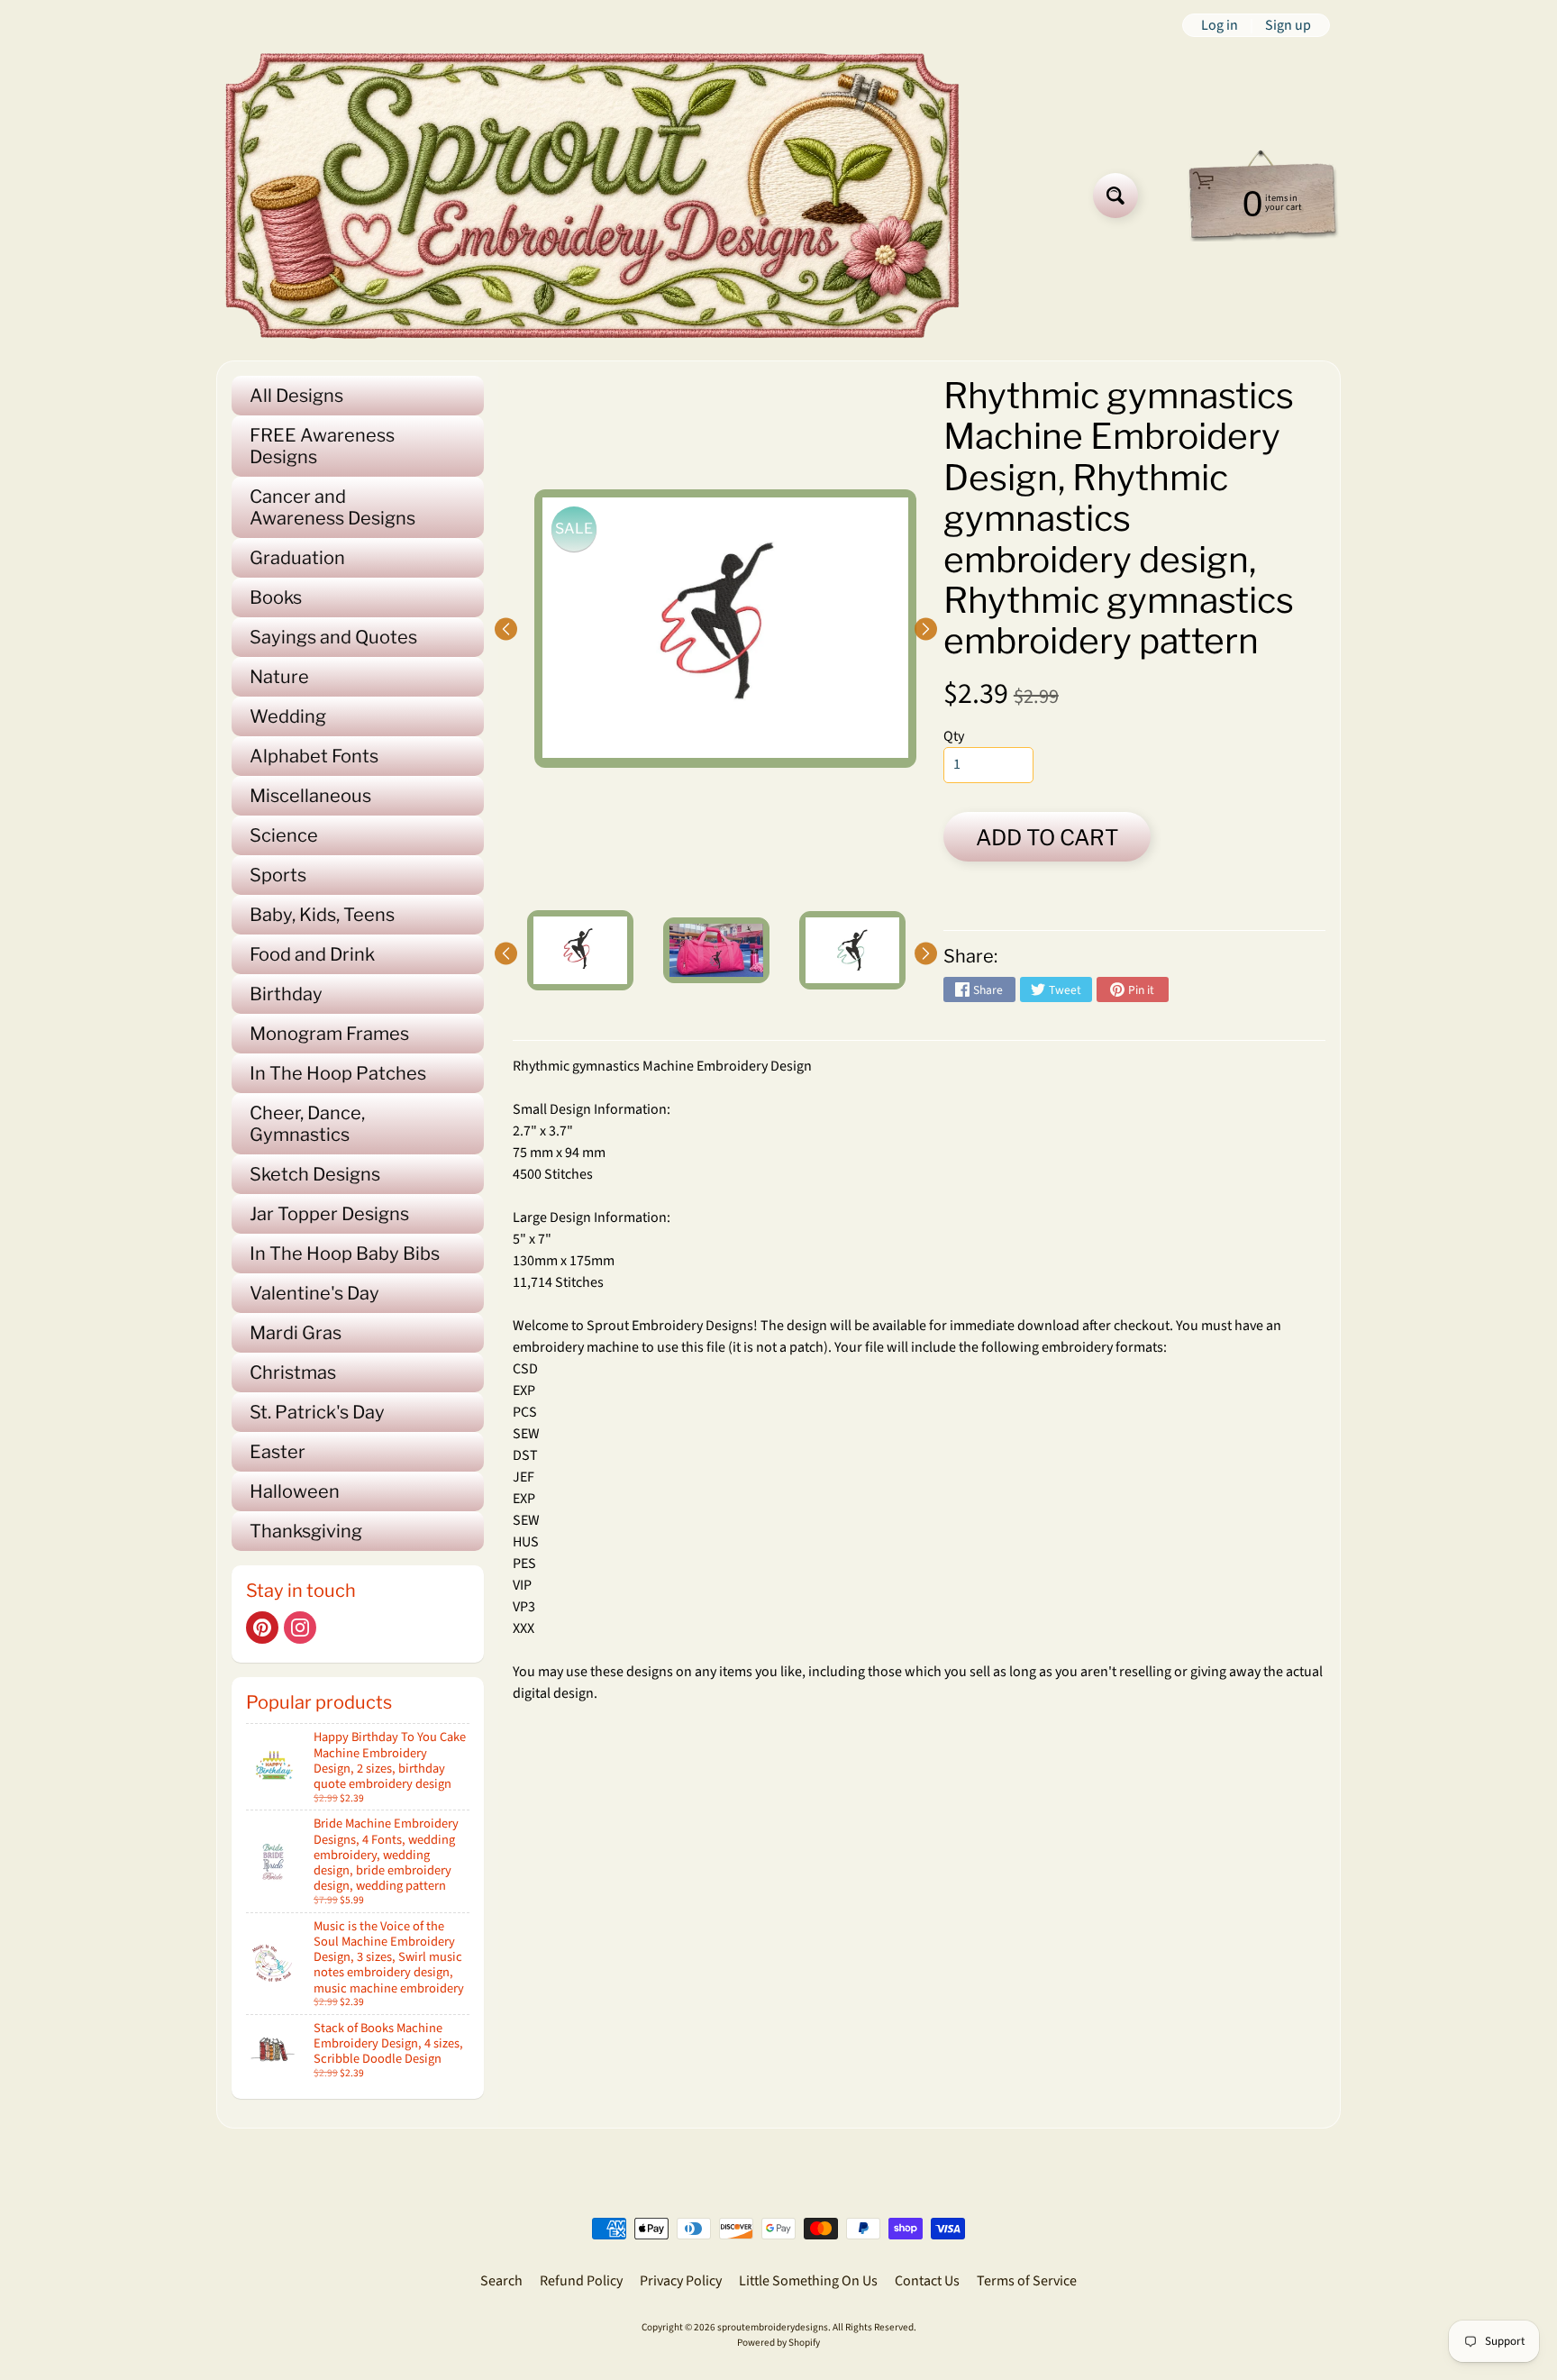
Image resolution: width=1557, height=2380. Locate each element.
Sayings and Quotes (333, 637)
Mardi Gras (296, 1333)
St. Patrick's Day (317, 1412)
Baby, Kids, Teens (322, 915)
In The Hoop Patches (338, 1073)
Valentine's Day (314, 1293)
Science (284, 835)
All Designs (296, 396)
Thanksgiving (306, 1531)
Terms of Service (1027, 2281)
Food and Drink (312, 954)
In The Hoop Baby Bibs (345, 1254)
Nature (279, 677)
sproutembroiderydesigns (773, 2327)
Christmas (293, 1372)
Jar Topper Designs (329, 1214)
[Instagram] (300, 1628)
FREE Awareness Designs (322, 446)
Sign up (1288, 25)
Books (276, 597)
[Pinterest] (262, 1628)
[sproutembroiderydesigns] (592, 196)
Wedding (288, 716)
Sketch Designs (315, 1174)
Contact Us (927, 2281)
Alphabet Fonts (314, 756)
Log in (1220, 25)
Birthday (286, 994)
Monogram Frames (329, 1034)
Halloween (295, 1491)
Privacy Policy (681, 2281)
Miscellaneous (310, 796)
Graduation (297, 558)
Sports (278, 875)
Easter (278, 1452)
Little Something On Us (808, 2281)
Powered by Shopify (778, 2343)
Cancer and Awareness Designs (332, 507)
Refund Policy (581, 2281)
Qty (954, 736)
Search (501, 2281)
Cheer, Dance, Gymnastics (307, 1124)
